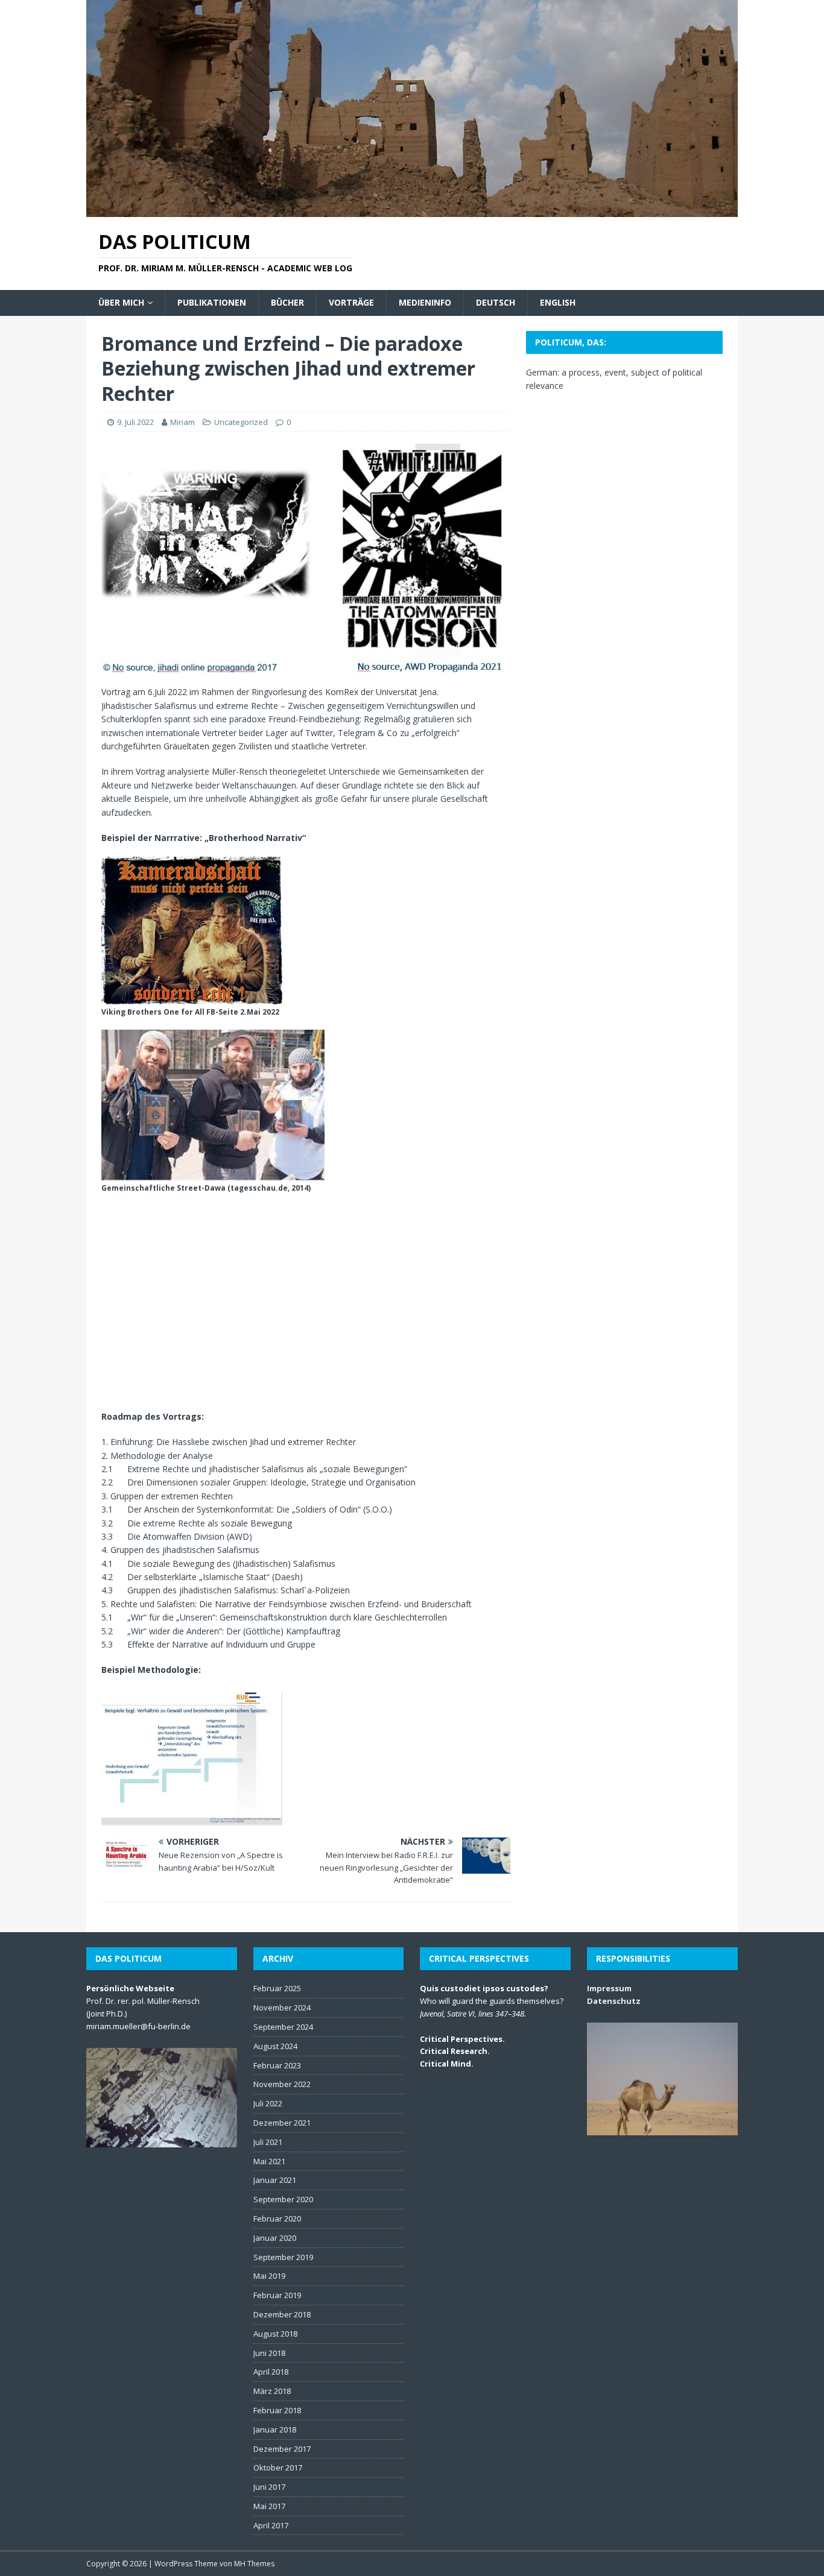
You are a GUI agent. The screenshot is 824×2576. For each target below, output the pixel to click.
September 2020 (283, 2199)
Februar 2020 (277, 2219)
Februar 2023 (277, 2065)
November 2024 (282, 2008)
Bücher (287, 302)
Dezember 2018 (282, 2314)
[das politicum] (412, 210)
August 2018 (275, 2334)
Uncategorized (241, 422)
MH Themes (254, 2564)
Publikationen (212, 302)
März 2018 (272, 2391)
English (558, 302)
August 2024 (275, 2046)
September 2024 (283, 2027)
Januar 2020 (275, 2238)
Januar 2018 (275, 2430)
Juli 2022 (268, 2103)
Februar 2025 (277, 1988)
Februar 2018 (277, 2410)
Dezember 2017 (282, 2449)
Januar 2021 (275, 2180)
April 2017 (271, 2525)
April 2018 (271, 2372)
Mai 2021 (269, 2161)
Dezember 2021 (282, 2123)
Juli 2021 (268, 2142)
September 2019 (283, 2257)
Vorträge (351, 302)
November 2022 (282, 2084)
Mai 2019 (269, 2276)
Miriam (182, 422)
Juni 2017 (269, 2487)
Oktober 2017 (278, 2467)
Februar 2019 (277, 2295)
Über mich (121, 302)
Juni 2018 (269, 2353)
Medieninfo (425, 302)
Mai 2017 (269, 2506)
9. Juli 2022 (135, 422)
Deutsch (496, 302)
